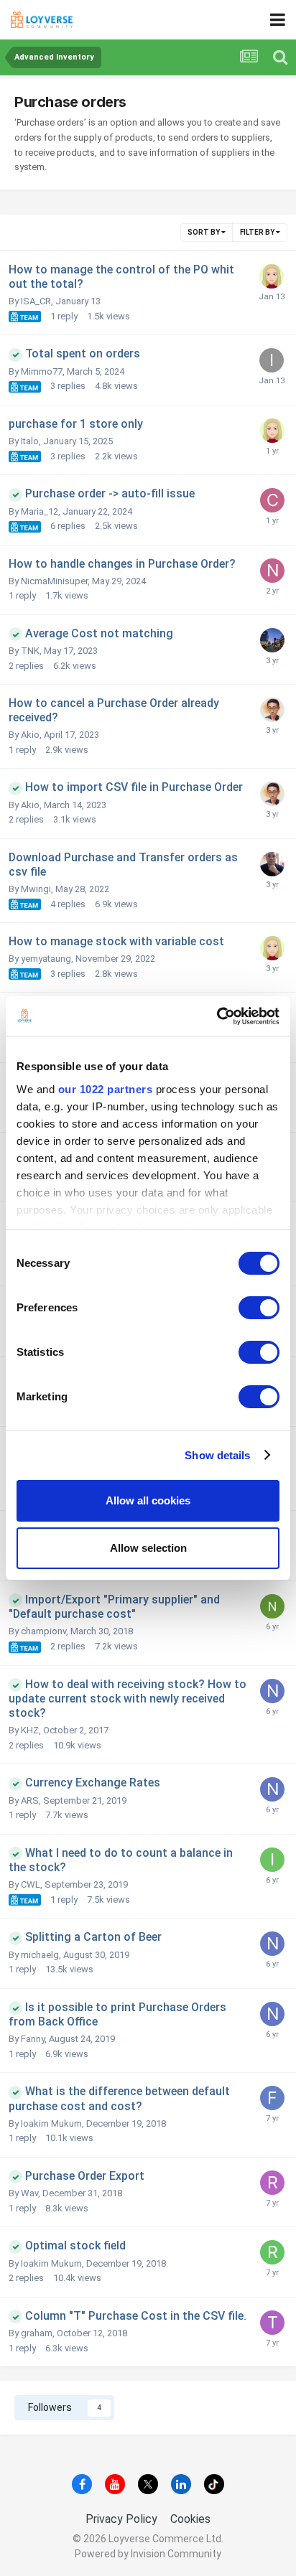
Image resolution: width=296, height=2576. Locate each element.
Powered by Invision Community (148, 2554)
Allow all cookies (148, 1500)
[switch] (259, 1308)
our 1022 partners (106, 1089)
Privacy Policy (121, 2519)
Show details (217, 1455)
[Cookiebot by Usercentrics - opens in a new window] (217, 1016)
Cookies (190, 2519)
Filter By (258, 232)
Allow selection (148, 1548)
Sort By (204, 232)
